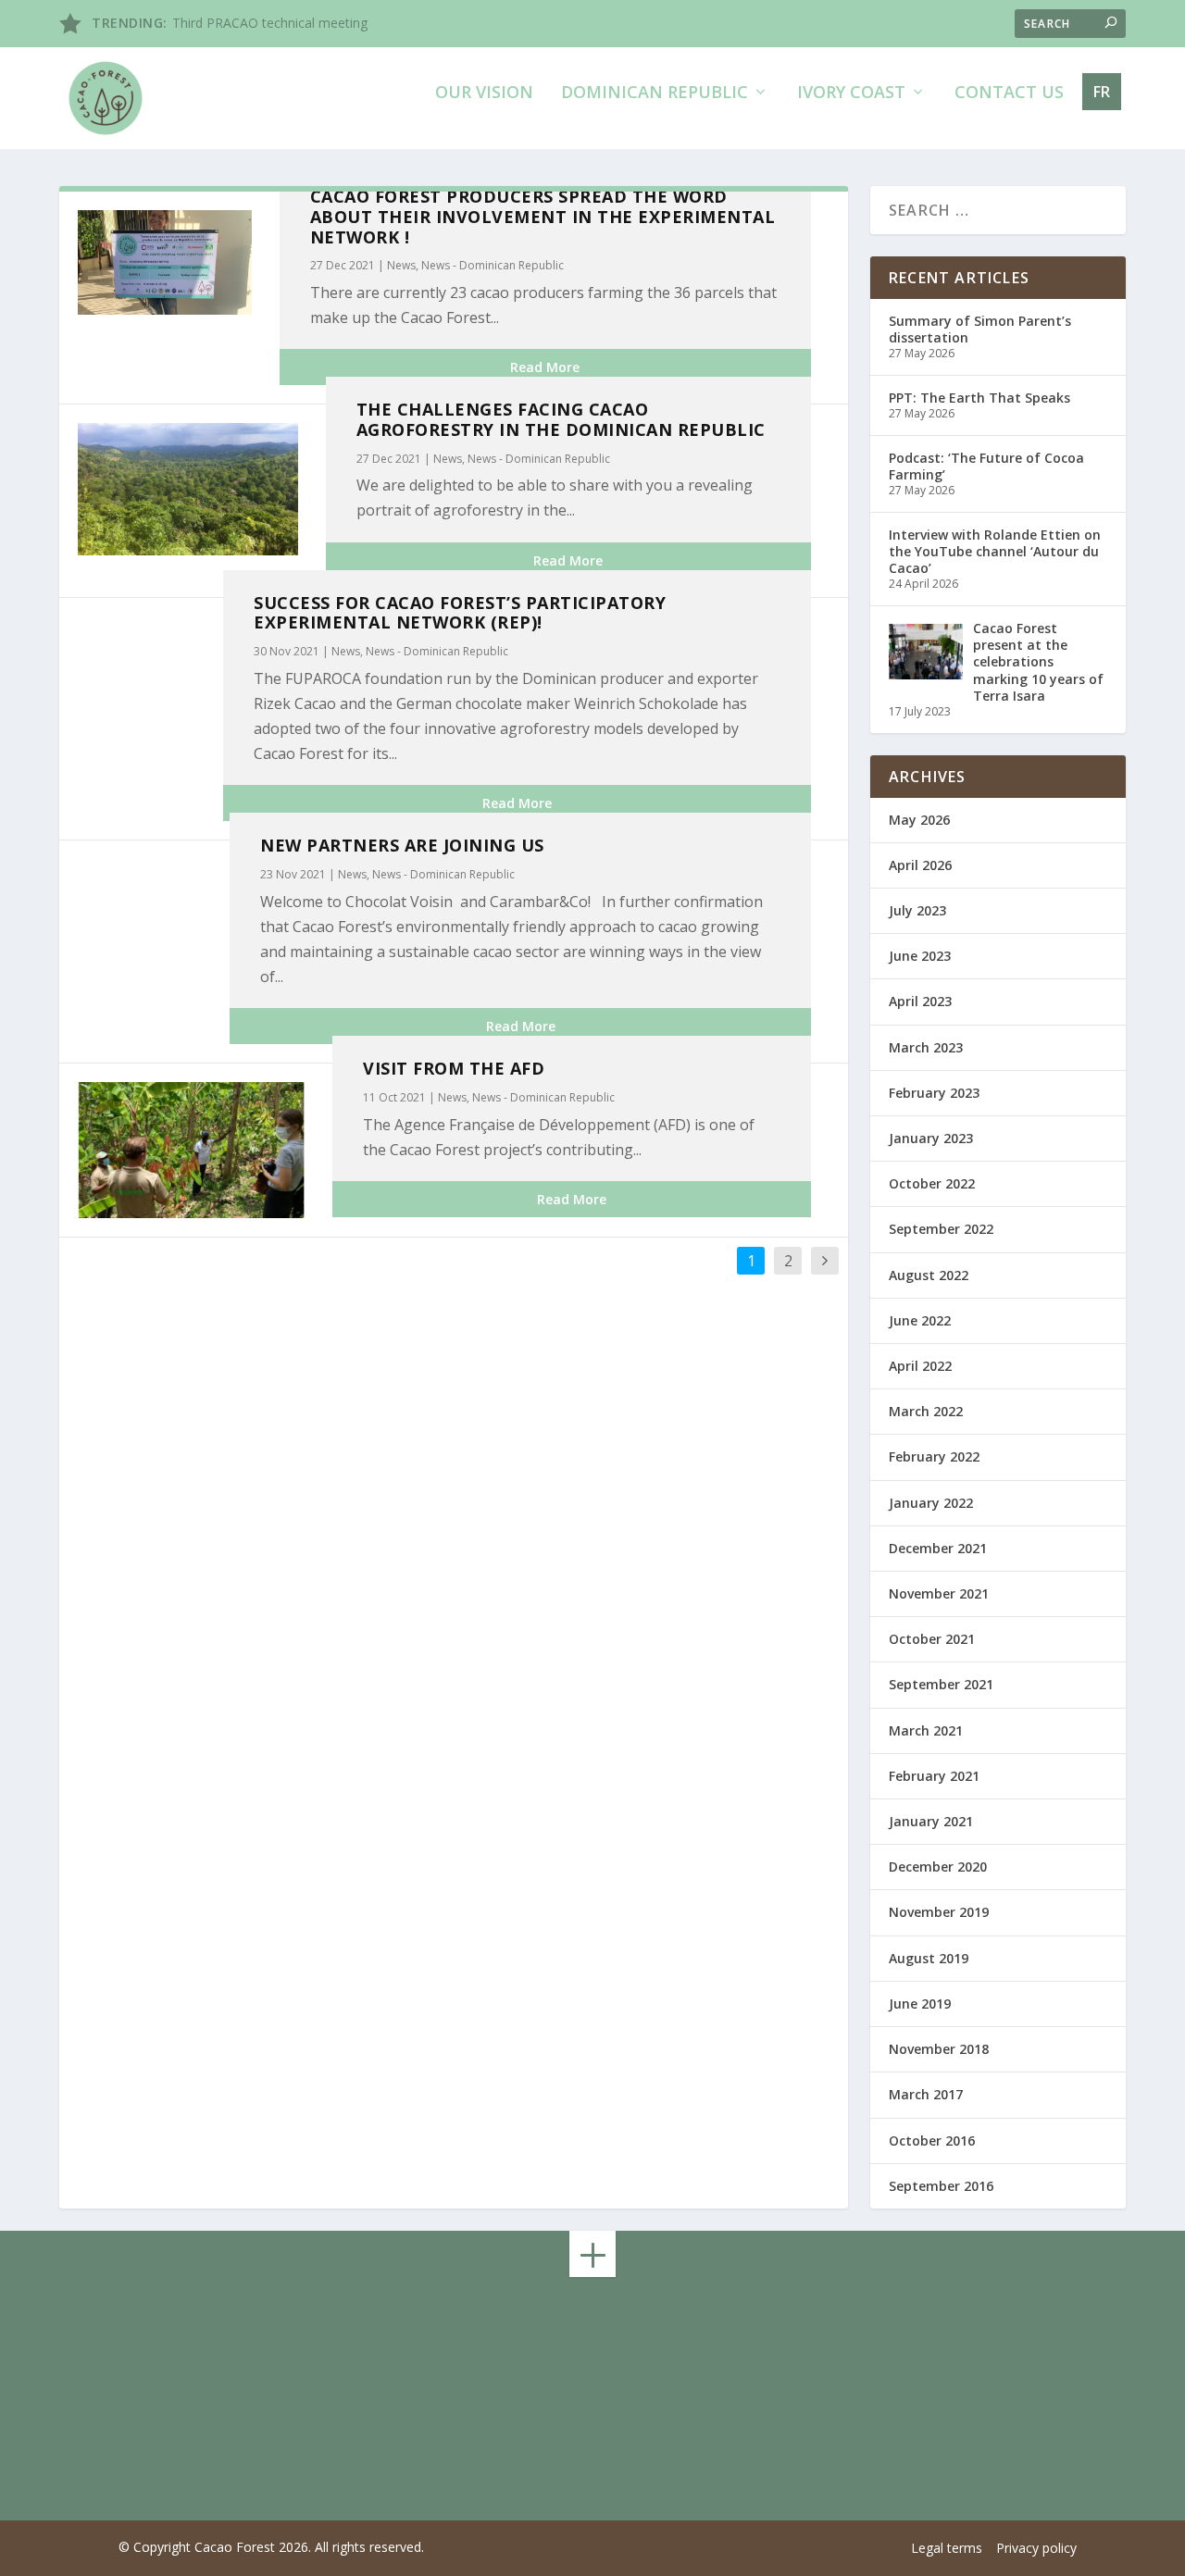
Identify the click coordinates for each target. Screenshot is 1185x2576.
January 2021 (931, 1821)
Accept (829, 2547)
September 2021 (941, 1684)
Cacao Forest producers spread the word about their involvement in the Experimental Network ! (543, 217)
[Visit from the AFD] (191, 1150)
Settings (941, 2547)
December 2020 (938, 1867)
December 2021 (938, 1548)
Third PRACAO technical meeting (270, 23)
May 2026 (919, 820)
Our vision (484, 93)
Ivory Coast (851, 93)
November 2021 (939, 1593)
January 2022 (931, 1503)
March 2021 (926, 1730)
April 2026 (920, 865)
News (401, 265)
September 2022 (941, 1229)
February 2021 (934, 1776)
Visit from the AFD (454, 1068)
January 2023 (931, 1138)
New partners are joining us (402, 845)
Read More (545, 367)
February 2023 (934, 1093)
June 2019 (920, 2004)
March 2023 (926, 1047)
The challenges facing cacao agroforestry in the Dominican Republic (561, 419)
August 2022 (929, 1275)
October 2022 (932, 1183)
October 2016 (932, 2140)
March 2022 (926, 1411)
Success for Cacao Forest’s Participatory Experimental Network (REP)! (460, 613)
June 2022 (920, 1320)
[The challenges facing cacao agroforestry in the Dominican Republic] (188, 489)
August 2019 (929, 1958)
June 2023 (920, 956)
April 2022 (920, 1366)
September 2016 (941, 2186)
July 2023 (917, 910)
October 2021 (932, 1639)
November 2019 (939, 1912)
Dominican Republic (655, 93)
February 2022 (934, 1456)
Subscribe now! (906, 2407)
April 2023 (920, 1001)
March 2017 (926, 2094)
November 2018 (939, 2049)
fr (1102, 92)
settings (710, 2556)
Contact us (1009, 93)
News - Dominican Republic (493, 265)
